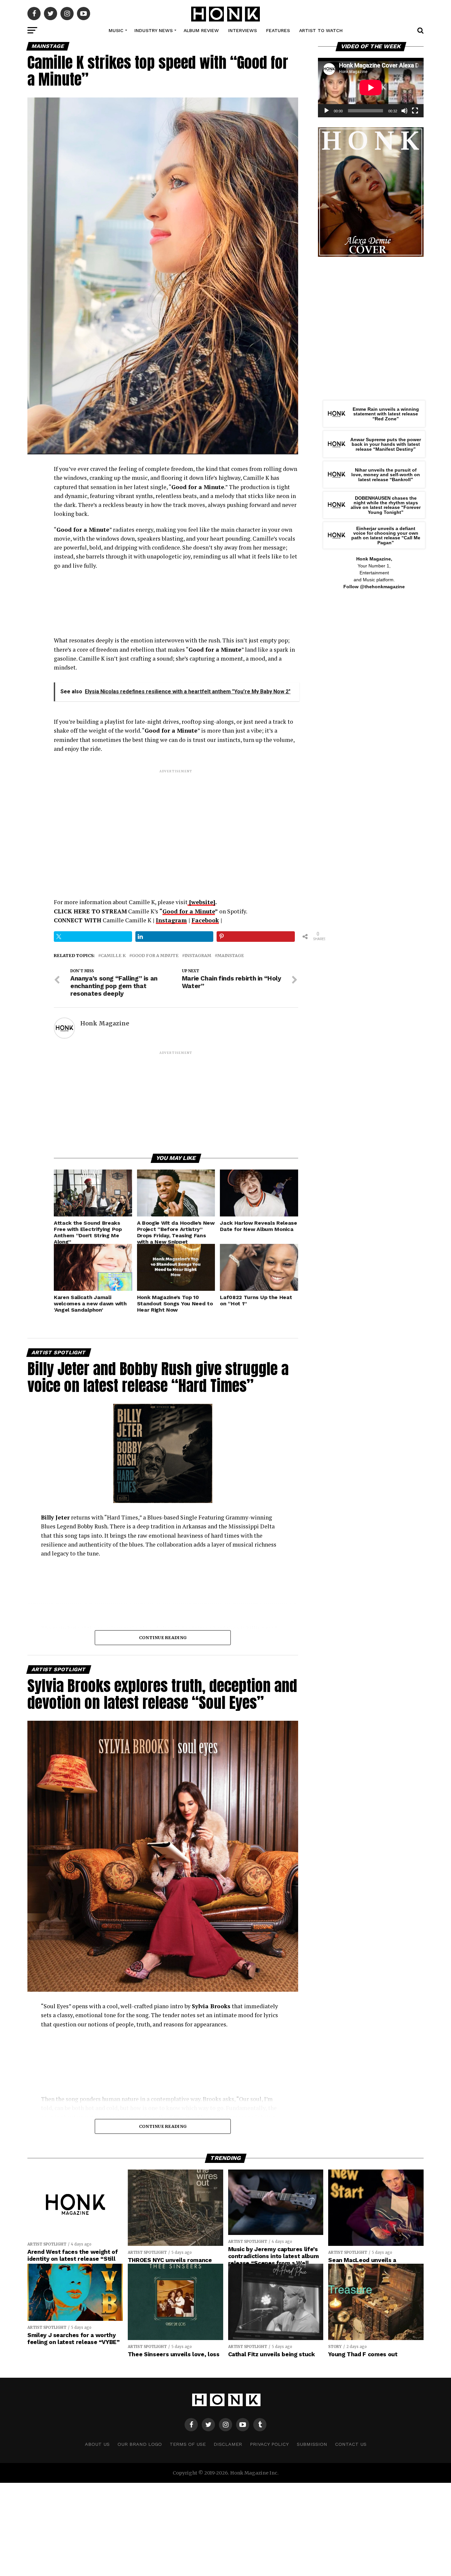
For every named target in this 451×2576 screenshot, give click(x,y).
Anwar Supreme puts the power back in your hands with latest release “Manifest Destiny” (386, 444)
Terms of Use (188, 2444)
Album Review (201, 30)
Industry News (154, 30)
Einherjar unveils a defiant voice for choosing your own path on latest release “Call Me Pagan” (386, 536)
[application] (371, 88)
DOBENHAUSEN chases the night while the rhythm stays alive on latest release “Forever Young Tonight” (386, 505)
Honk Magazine (105, 1023)
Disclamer (228, 2444)
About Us (97, 2444)
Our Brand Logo (140, 2444)
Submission (312, 2444)
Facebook (205, 920)
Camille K (113, 956)
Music (116, 30)
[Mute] (404, 111)
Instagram (171, 920)
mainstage (231, 956)
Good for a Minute (189, 911)
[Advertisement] (176, 820)
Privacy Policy (269, 2444)
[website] (201, 902)
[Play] (327, 111)
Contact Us (351, 2444)
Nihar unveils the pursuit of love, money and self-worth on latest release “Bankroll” (386, 475)
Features (278, 30)
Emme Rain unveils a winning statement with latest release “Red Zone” (386, 414)
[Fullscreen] (415, 111)
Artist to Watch (321, 30)
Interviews (243, 30)
